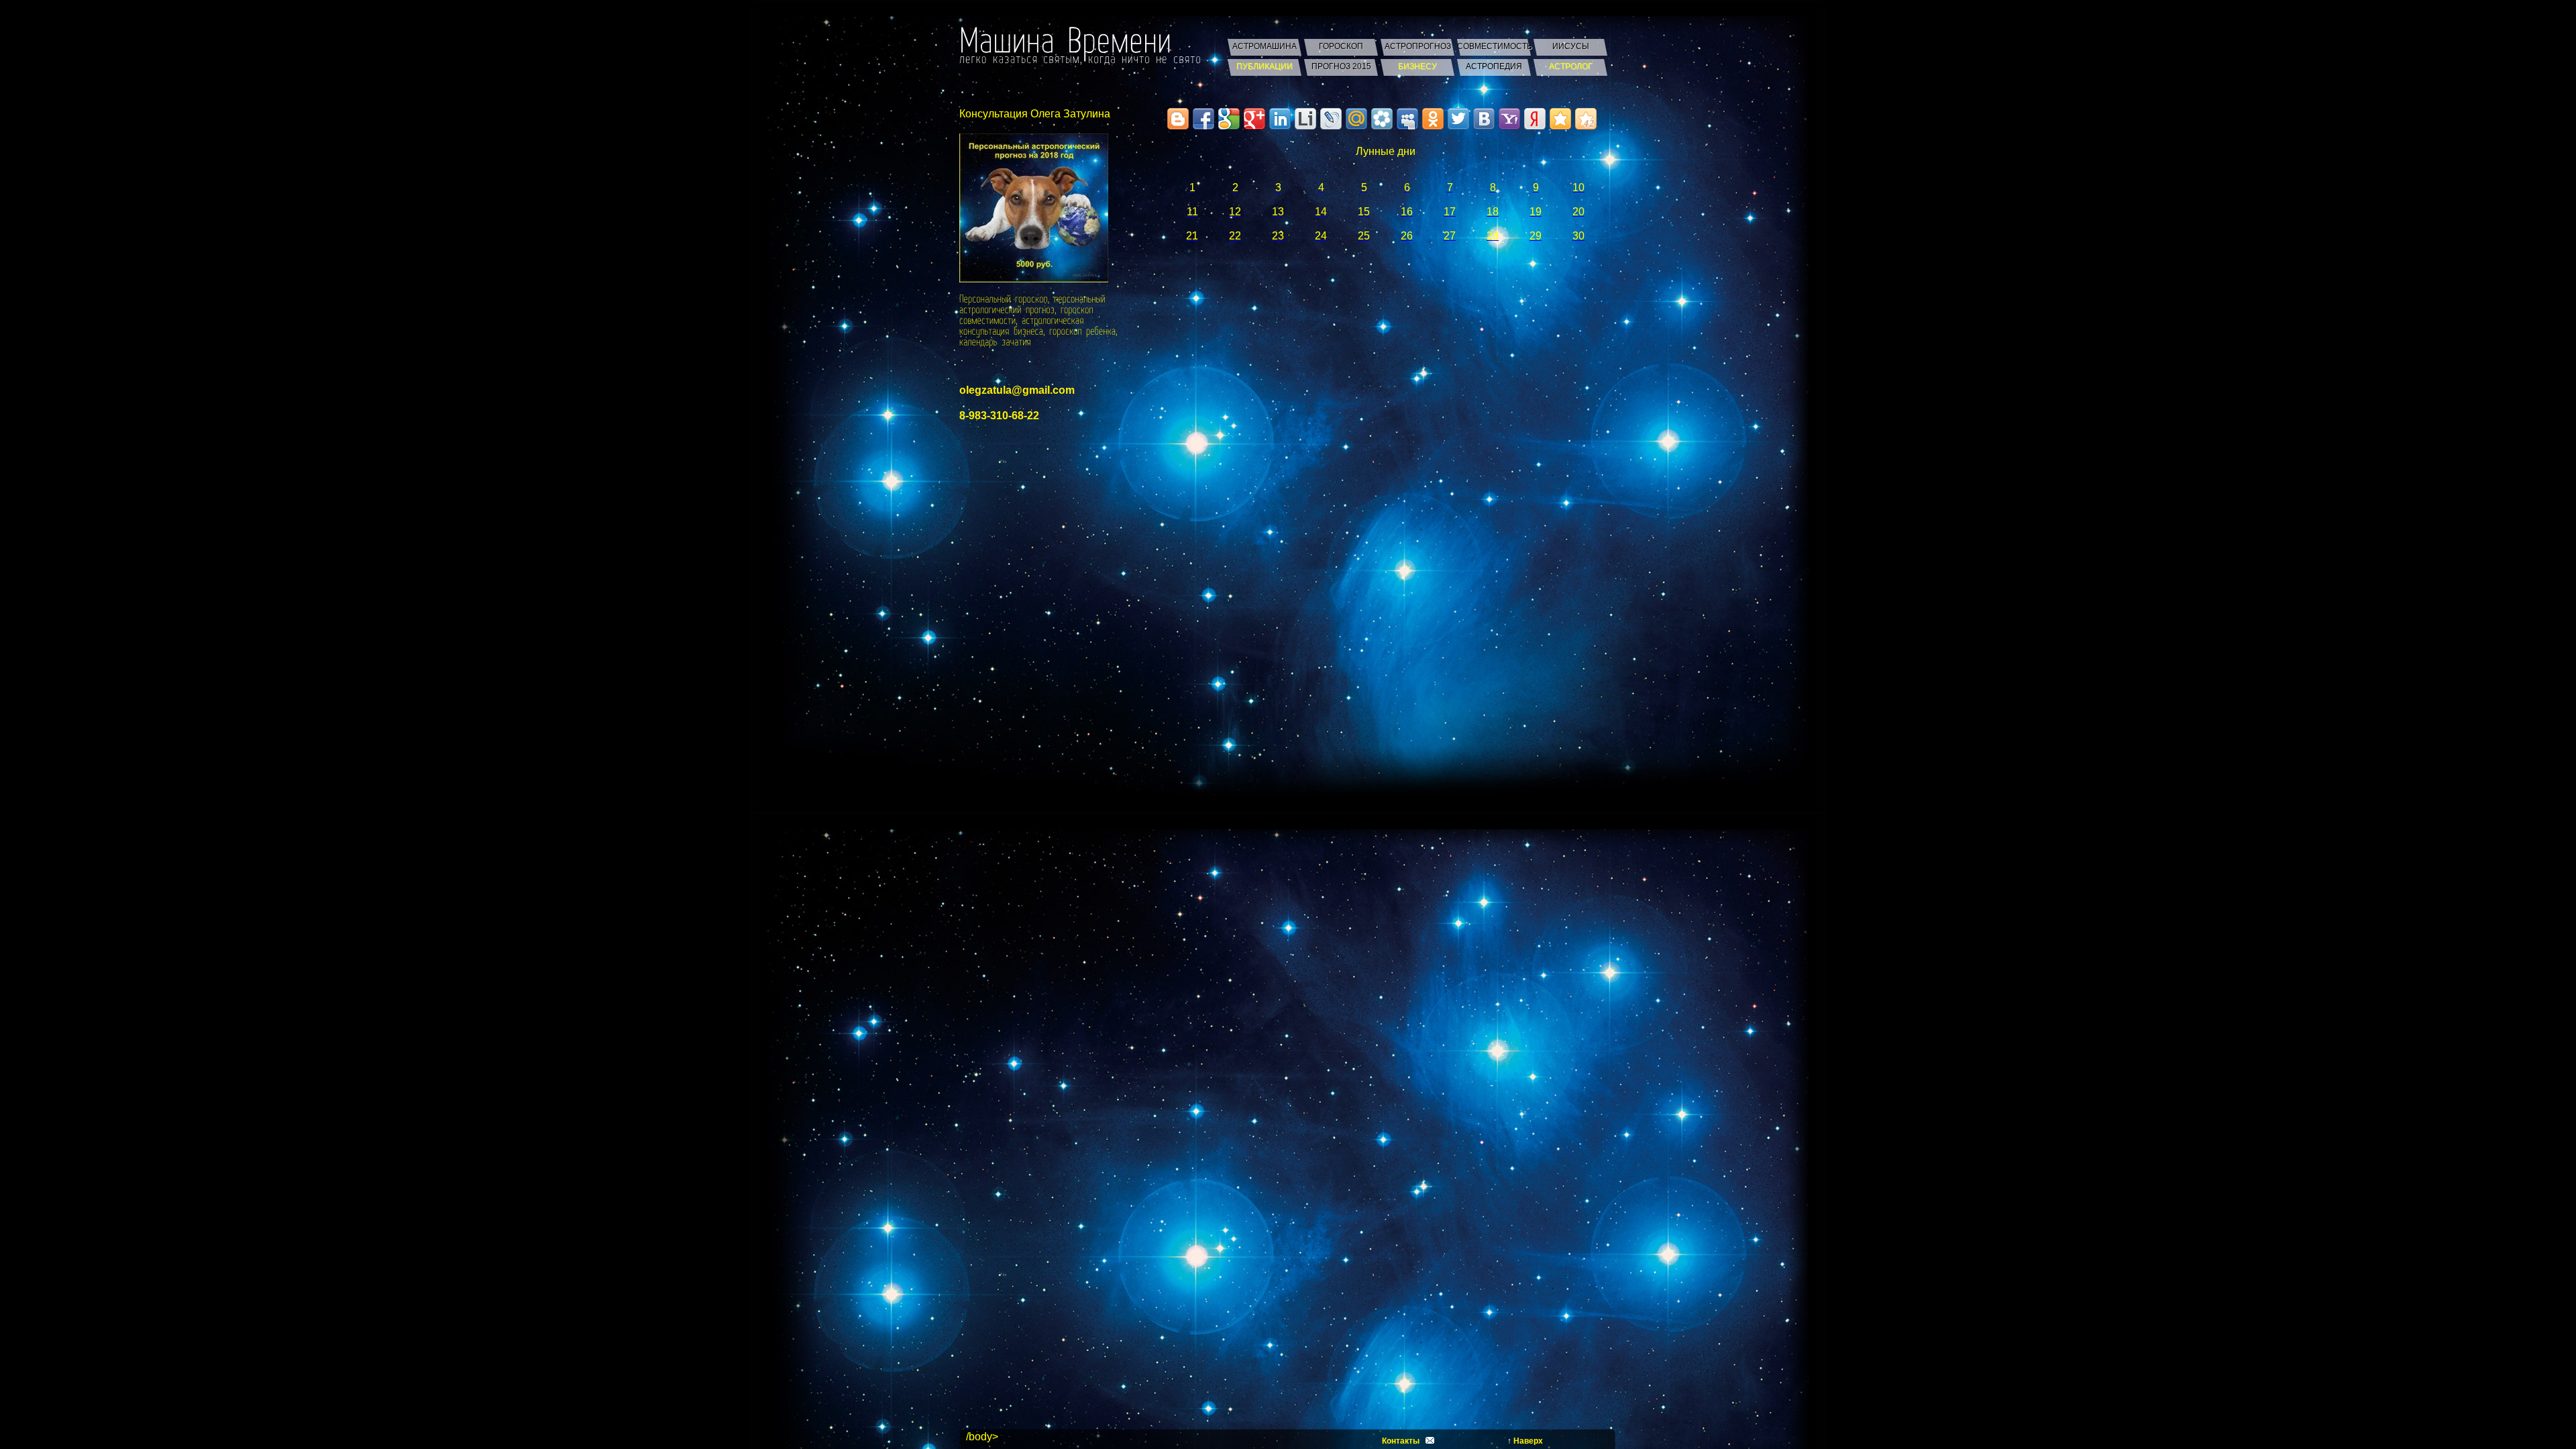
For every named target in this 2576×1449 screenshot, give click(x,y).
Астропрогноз (1418, 46)
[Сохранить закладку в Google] (1229, 119)
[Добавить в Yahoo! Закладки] (1509, 119)
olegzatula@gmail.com (1017, 390)
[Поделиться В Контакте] (1484, 119)
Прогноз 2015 (1341, 66)
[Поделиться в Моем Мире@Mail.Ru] (1356, 119)
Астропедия (1494, 66)
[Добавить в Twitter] (1458, 119)
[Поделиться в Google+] (1254, 119)
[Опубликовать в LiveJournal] (1331, 119)
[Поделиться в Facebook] (1203, 119)
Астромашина (1265, 46)
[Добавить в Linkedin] (1280, 119)
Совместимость (1494, 46)
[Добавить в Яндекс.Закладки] (1535, 119)
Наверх (1528, 1441)
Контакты (1401, 1441)
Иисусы (1571, 46)
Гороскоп (1341, 46)
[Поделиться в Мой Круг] (1382, 119)
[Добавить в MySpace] (1407, 119)
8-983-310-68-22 (999, 416)
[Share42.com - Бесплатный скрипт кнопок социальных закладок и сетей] (1586, 119)
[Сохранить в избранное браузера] (1560, 119)
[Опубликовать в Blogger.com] (1178, 119)
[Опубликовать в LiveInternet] (1305, 119)
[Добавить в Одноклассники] (1433, 119)
